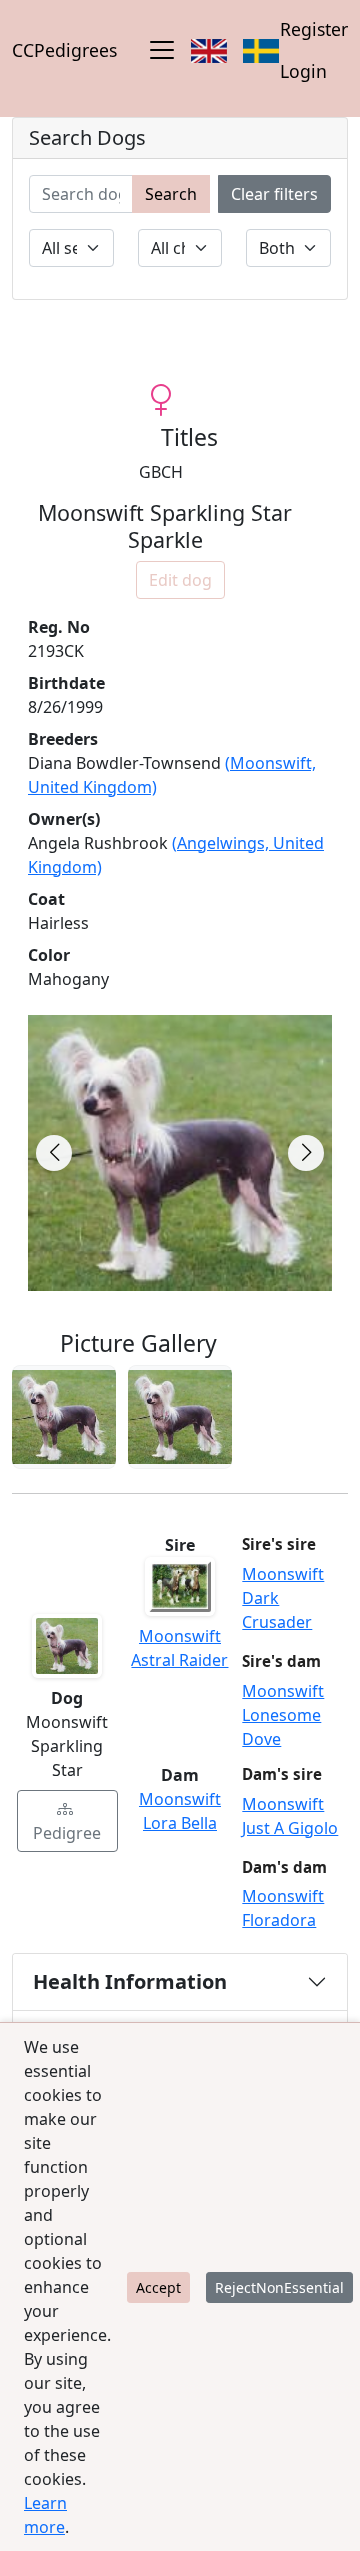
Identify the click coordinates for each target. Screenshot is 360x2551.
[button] (64, 1417)
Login (303, 71)
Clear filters (274, 194)
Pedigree (67, 1833)
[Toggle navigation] (162, 50)
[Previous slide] (54, 1153)
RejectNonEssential (279, 2287)
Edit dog (180, 580)
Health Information (130, 1981)
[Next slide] (306, 1153)
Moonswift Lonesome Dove (283, 1715)
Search (171, 194)
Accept (158, 2287)
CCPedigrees (64, 50)
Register (314, 29)
